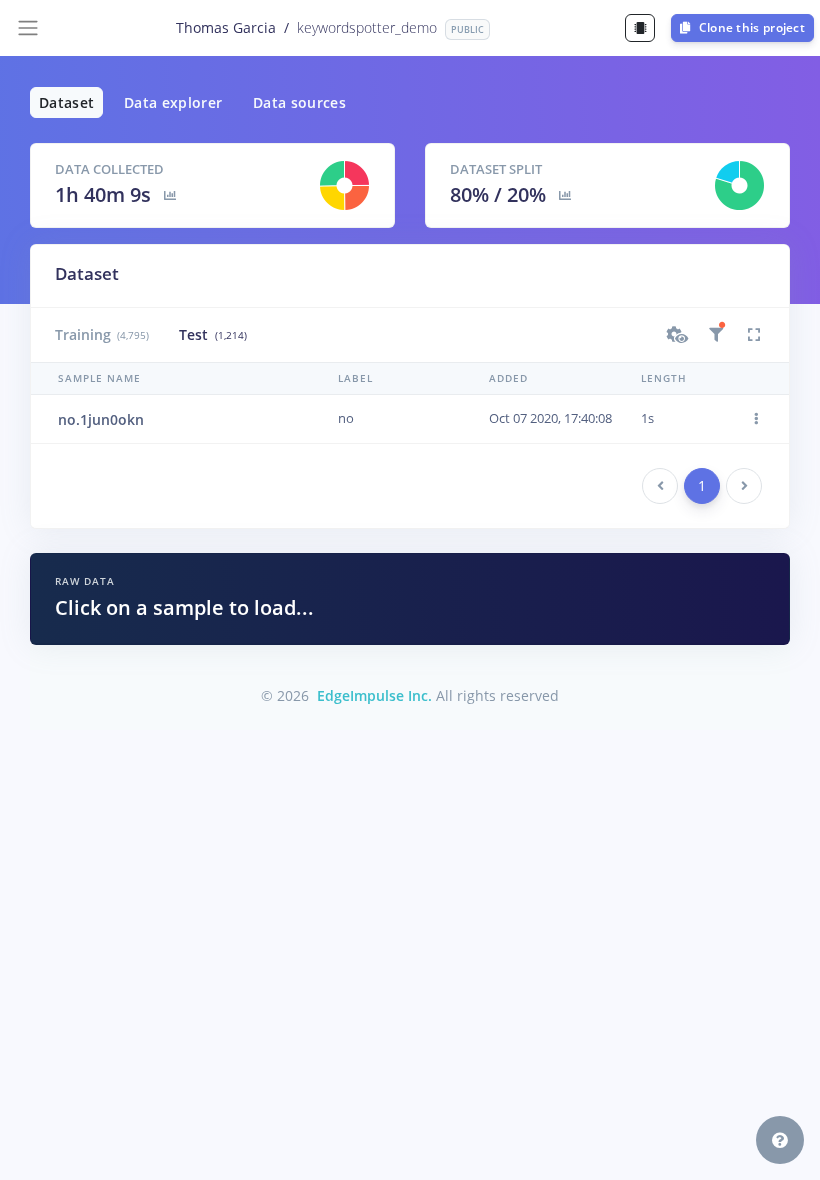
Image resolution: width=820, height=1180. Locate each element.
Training (102, 334)
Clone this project (750, 27)
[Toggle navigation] (28, 28)
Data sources (299, 102)
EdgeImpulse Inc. (374, 695)
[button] (678, 335)
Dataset (66, 102)
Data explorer (173, 102)
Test (212, 334)
